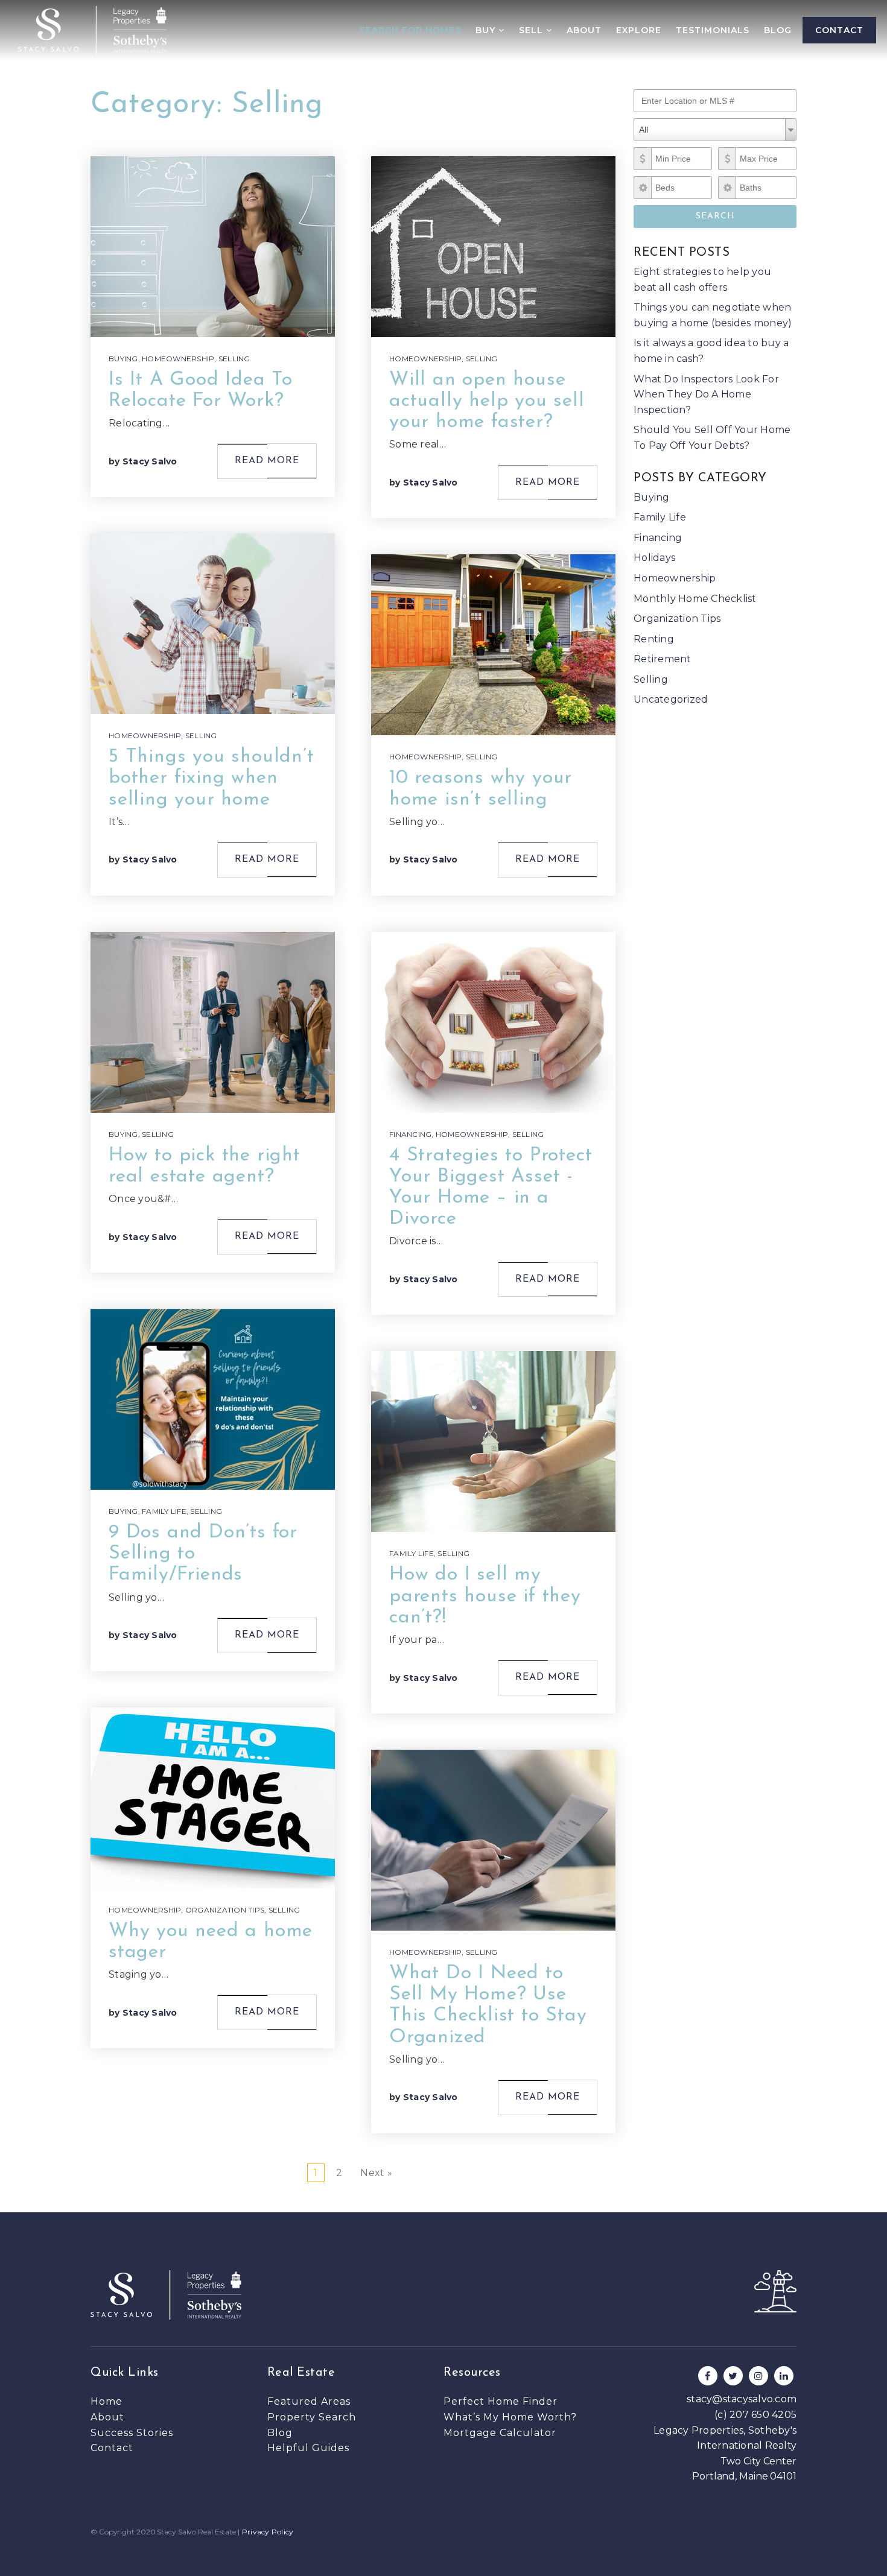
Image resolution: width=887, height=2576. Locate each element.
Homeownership (178, 359)
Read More (267, 461)
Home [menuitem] (107, 2401)
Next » (376, 2173)
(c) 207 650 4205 (755, 2415)
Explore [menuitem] (639, 30)
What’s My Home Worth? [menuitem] (510, 2417)
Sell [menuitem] (533, 30)
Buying (123, 359)
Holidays (654, 558)
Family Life (164, 1511)
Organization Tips (225, 1910)
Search (715, 216)
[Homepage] (92, 30)
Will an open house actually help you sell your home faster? (487, 401)
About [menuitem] (584, 30)
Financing (410, 1134)
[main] (443, 1106)
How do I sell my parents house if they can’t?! (485, 1596)
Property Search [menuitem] (312, 2417)
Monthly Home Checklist (695, 599)
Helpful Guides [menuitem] (308, 2448)
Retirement (663, 659)
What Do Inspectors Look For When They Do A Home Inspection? (706, 394)
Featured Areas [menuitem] (309, 2401)
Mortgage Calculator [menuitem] (500, 2433)
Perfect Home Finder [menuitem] (501, 2401)
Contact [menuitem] (839, 30)
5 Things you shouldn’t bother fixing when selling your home (211, 778)
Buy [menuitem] (487, 30)
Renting (654, 639)
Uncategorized (671, 699)
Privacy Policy (268, 2532)
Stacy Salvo (150, 461)
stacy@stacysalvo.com (742, 2399)
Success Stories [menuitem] (132, 2433)
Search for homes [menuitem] (410, 30)
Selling (234, 359)
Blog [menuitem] (778, 30)
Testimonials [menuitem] (713, 30)
